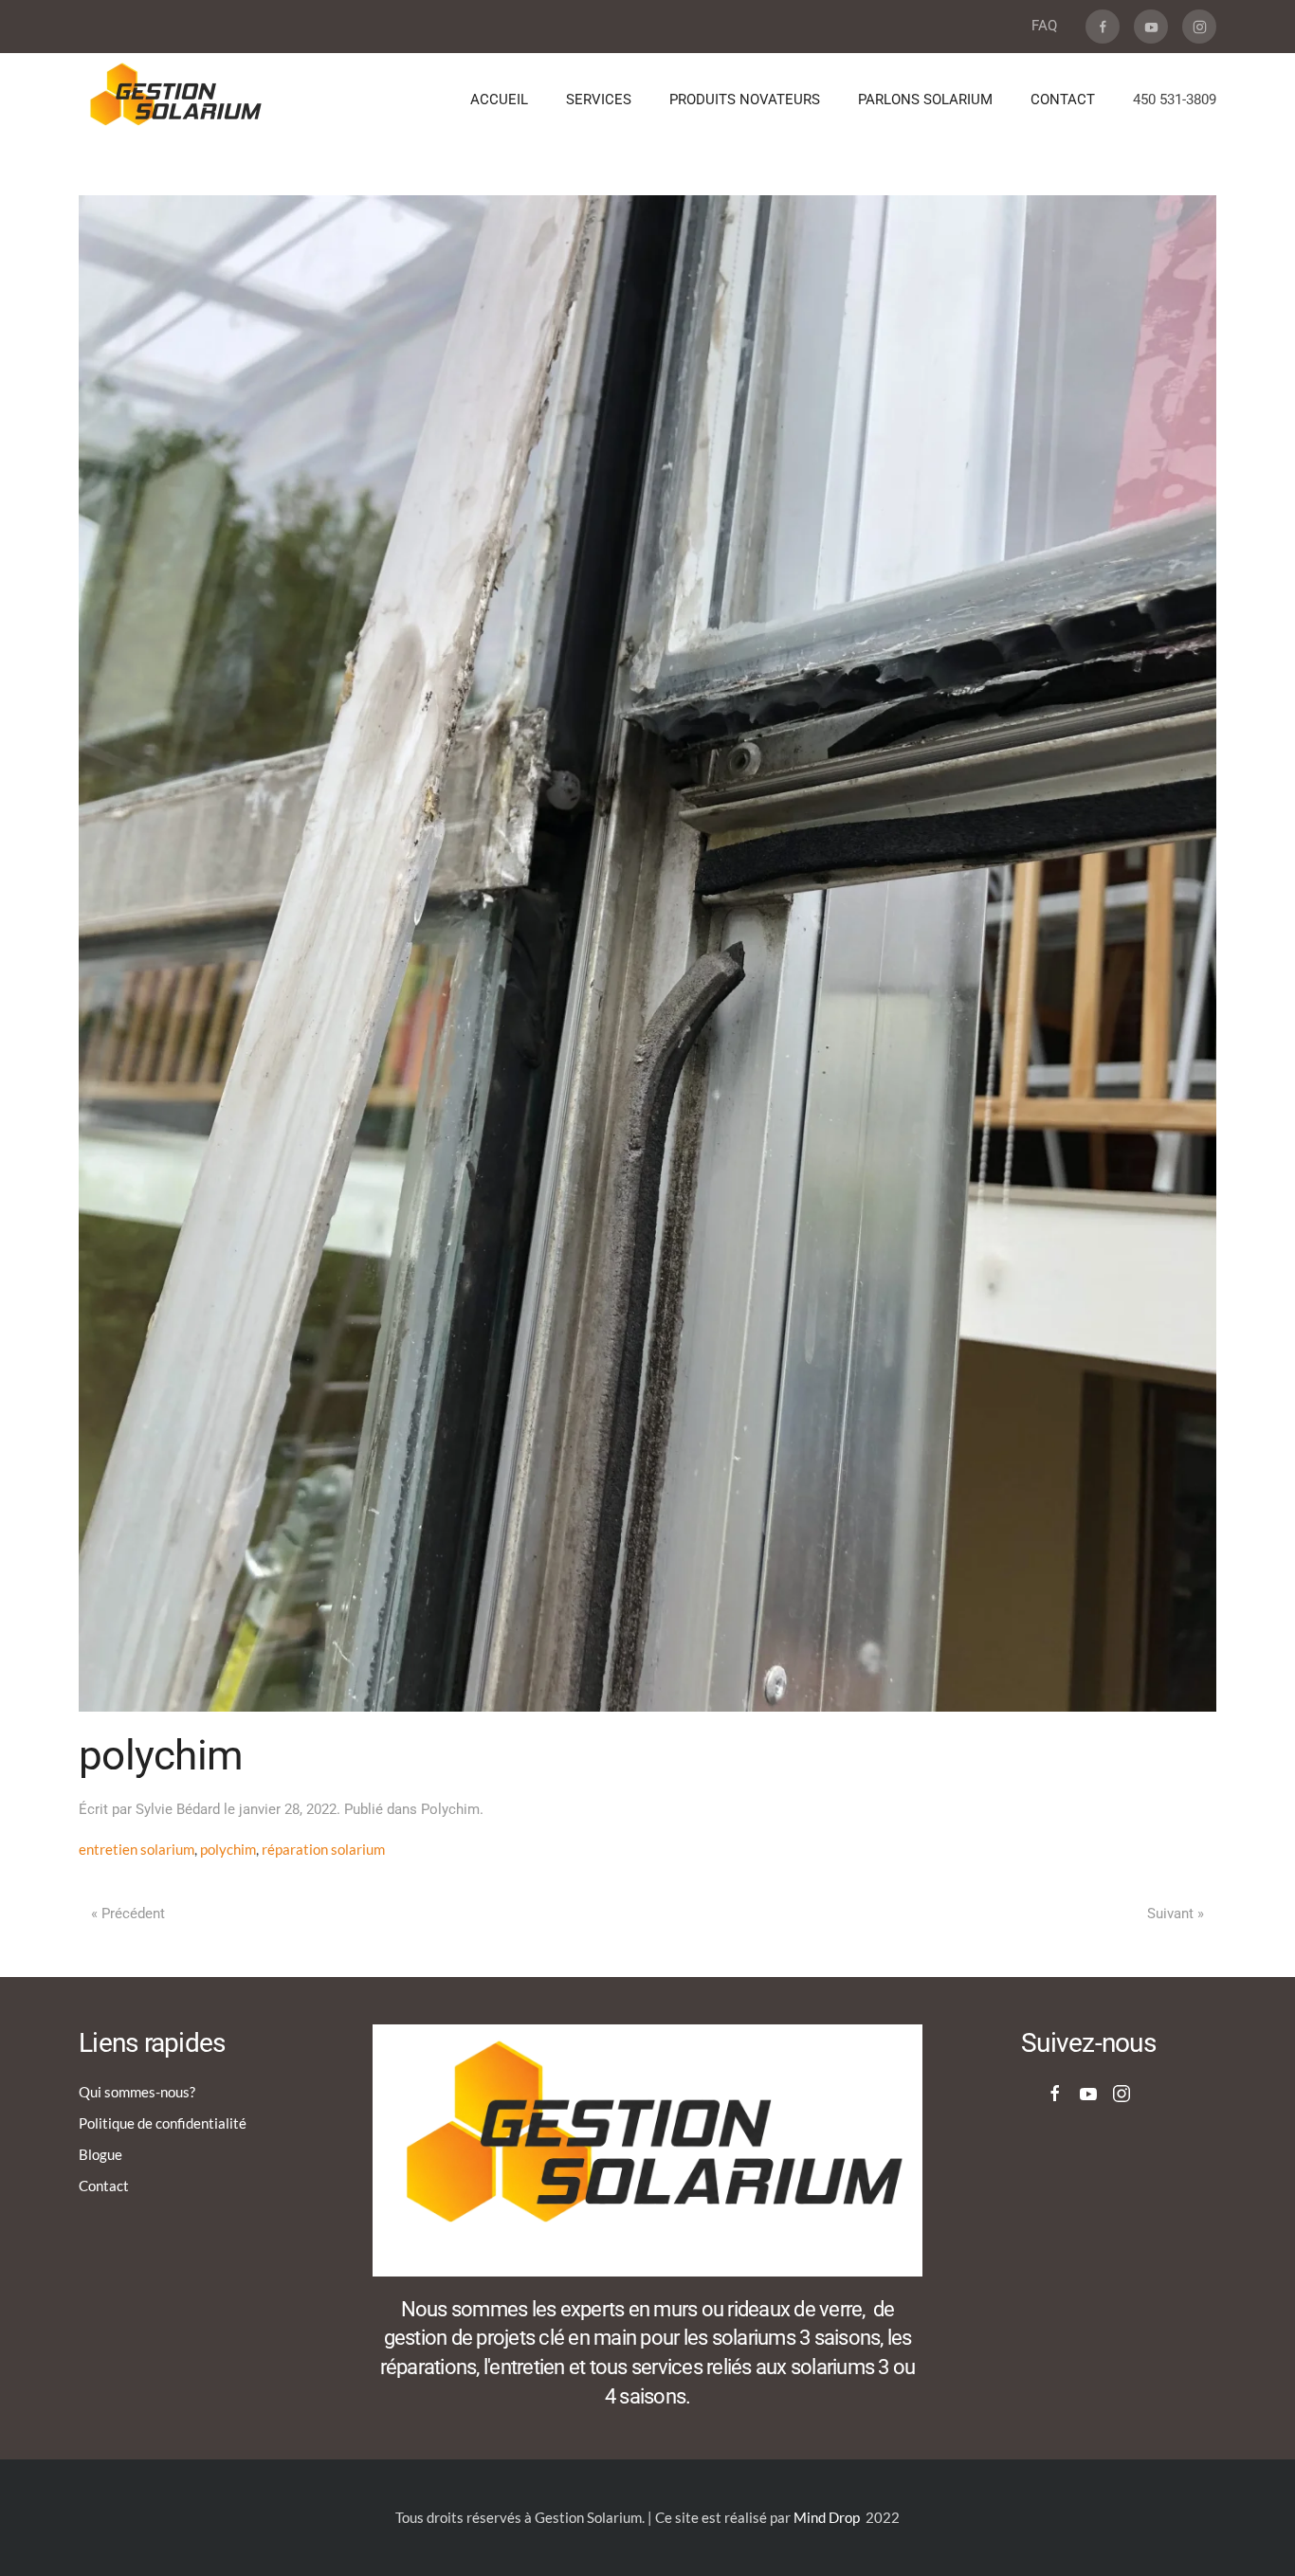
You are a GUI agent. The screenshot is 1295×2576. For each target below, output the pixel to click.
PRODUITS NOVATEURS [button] (745, 100)
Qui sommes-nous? (137, 2092)
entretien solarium (137, 1849)
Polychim (450, 1809)
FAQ (1044, 26)
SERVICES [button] (599, 100)
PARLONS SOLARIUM (925, 100)
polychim (228, 1849)
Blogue (100, 2154)
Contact (104, 2186)
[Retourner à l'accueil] (176, 100)
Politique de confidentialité (163, 2123)
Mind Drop (827, 2517)
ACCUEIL (499, 100)
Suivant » (1176, 1914)
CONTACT (1063, 100)
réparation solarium (323, 1849)
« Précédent (128, 1914)
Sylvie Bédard (178, 1809)
